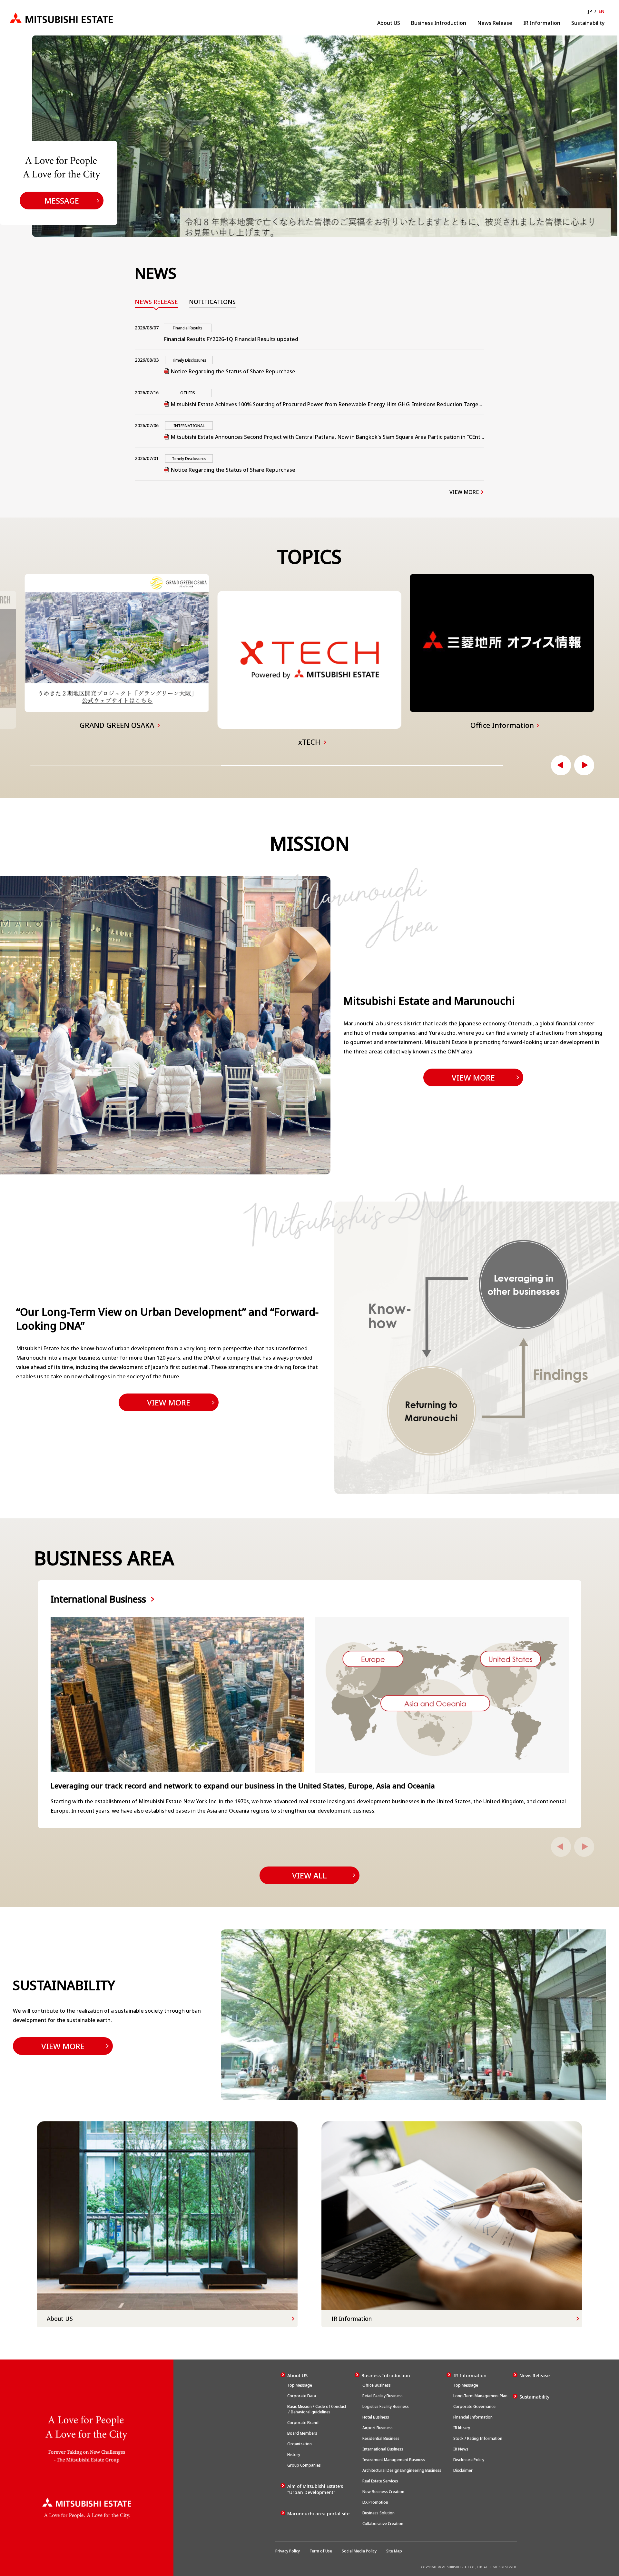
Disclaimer (463, 2470)
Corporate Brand (303, 2423)
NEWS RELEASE (156, 302)
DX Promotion (375, 2502)
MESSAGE (62, 201)
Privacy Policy (288, 2551)
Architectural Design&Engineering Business (401, 2470)
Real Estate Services (380, 2481)
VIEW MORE (464, 492)
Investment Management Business (393, 2460)
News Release (495, 23)
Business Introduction (439, 23)
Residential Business (380, 2438)
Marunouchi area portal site (318, 2514)
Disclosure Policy (469, 2460)
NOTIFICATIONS (212, 302)
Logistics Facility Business (385, 2406)
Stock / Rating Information (478, 2438)
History (294, 2455)
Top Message (300, 2385)
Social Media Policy (359, 2551)
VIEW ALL (309, 1875)
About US (389, 23)
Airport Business (377, 2428)
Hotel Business (375, 2417)
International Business (382, 2449)
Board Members (302, 2433)
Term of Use (321, 2551)
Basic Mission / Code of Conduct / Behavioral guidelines (317, 2409)
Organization (300, 2444)
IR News (461, 2449)
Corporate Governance (474, 2406)
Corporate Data (302, 2396)
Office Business (376, 2385)
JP (590, 11)
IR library (462, 2428)
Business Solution (378, 2513)
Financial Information (473, 2417)
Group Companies (304, 2465)
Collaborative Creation (382, 2524)
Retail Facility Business (382, 2396)
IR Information (542, 23)
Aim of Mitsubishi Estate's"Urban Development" (315, 2489)
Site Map (394, 2551)
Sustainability (588, 23)
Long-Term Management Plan (480, 2396)
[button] (561, 765)
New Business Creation (383, 2492)
